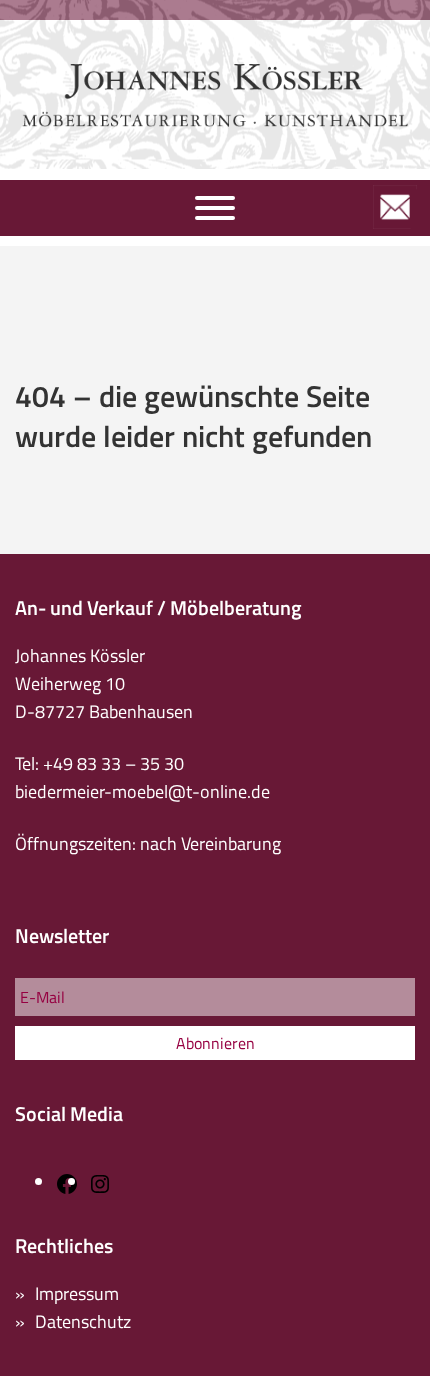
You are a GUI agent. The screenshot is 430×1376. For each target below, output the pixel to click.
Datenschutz (83, 1321)
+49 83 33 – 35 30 (113, 763)
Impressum (77, 1293)
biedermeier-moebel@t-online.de (142, 791)
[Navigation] (215, 208)
